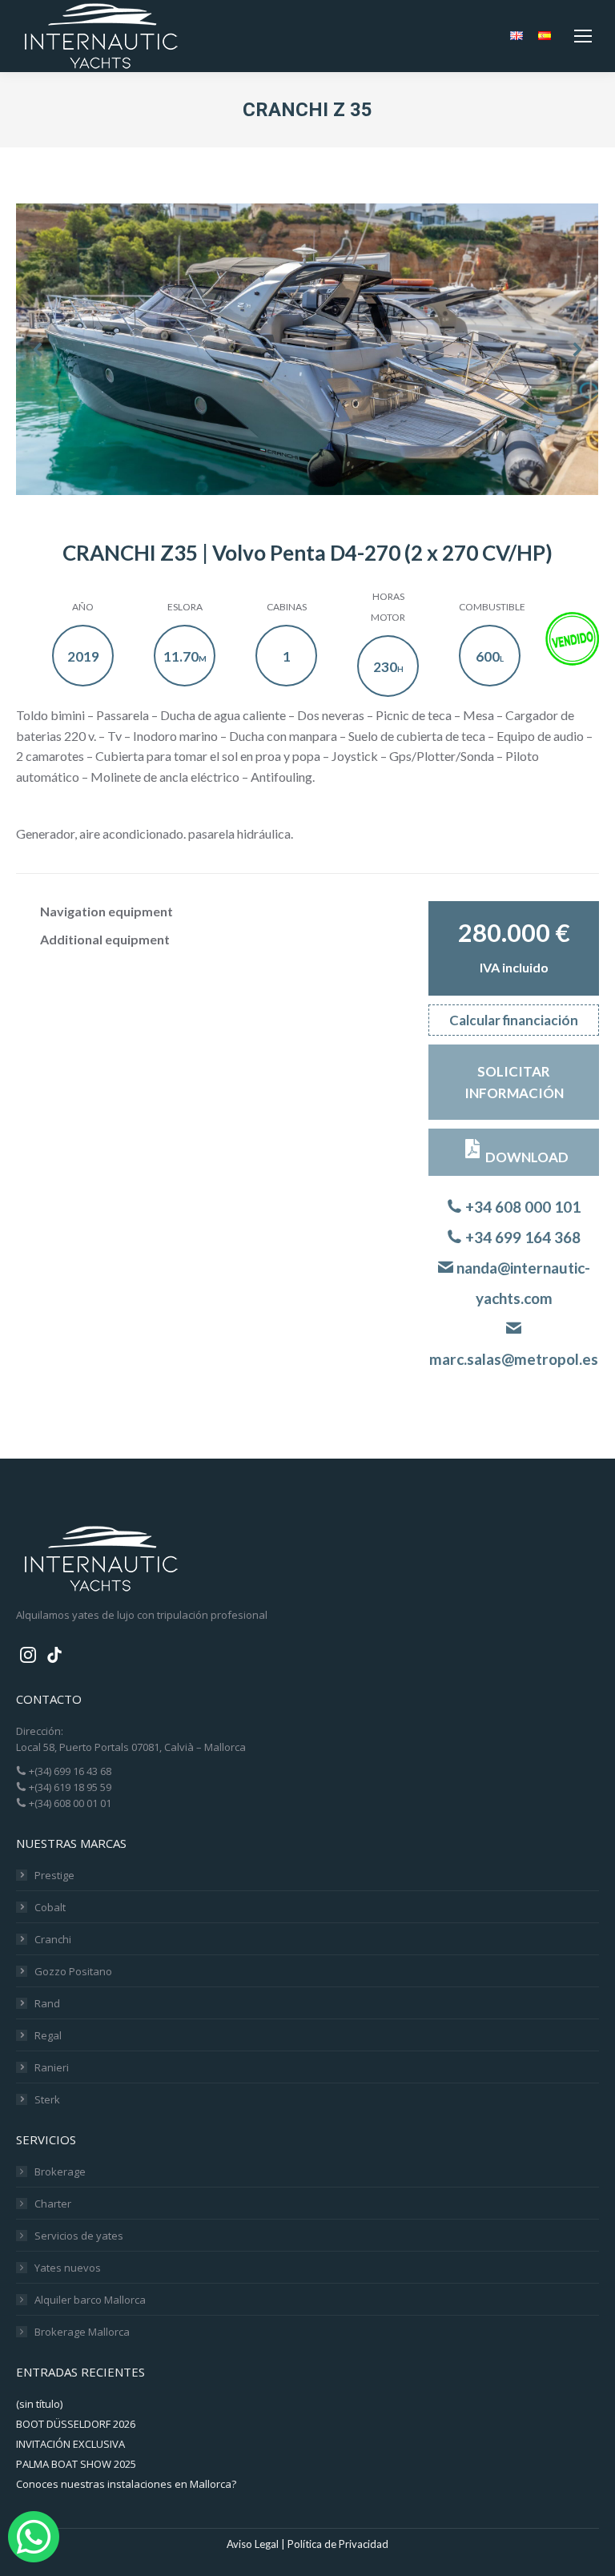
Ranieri (52, 2067)
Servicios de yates (79, 2236)
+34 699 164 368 (521, 1237)
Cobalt (50, 1907)
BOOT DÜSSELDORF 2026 (76, 2424)
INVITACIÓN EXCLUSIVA (70, 2444)
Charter (53, 2204)
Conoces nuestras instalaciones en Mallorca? (126, 2484)
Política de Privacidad (338, 2544)
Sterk (47, 2099)
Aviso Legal (253, 2544)
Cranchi (53, 1939)
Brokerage (60, 2171)
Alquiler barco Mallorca (90, 2300)
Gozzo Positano (73, 1971)
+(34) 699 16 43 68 (69, 1771)
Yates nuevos (68, 2268)
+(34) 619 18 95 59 (69, 1787)
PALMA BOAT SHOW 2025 (76, 2464)
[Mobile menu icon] (583, 36)
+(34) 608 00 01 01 (69, 1803)
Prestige (54, 1875)
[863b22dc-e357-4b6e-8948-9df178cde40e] (307, 349)
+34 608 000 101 (521, 1207)
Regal (48, 2035)
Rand (47, 2003)
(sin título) (39, 2404)
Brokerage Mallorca (82, 2332)
